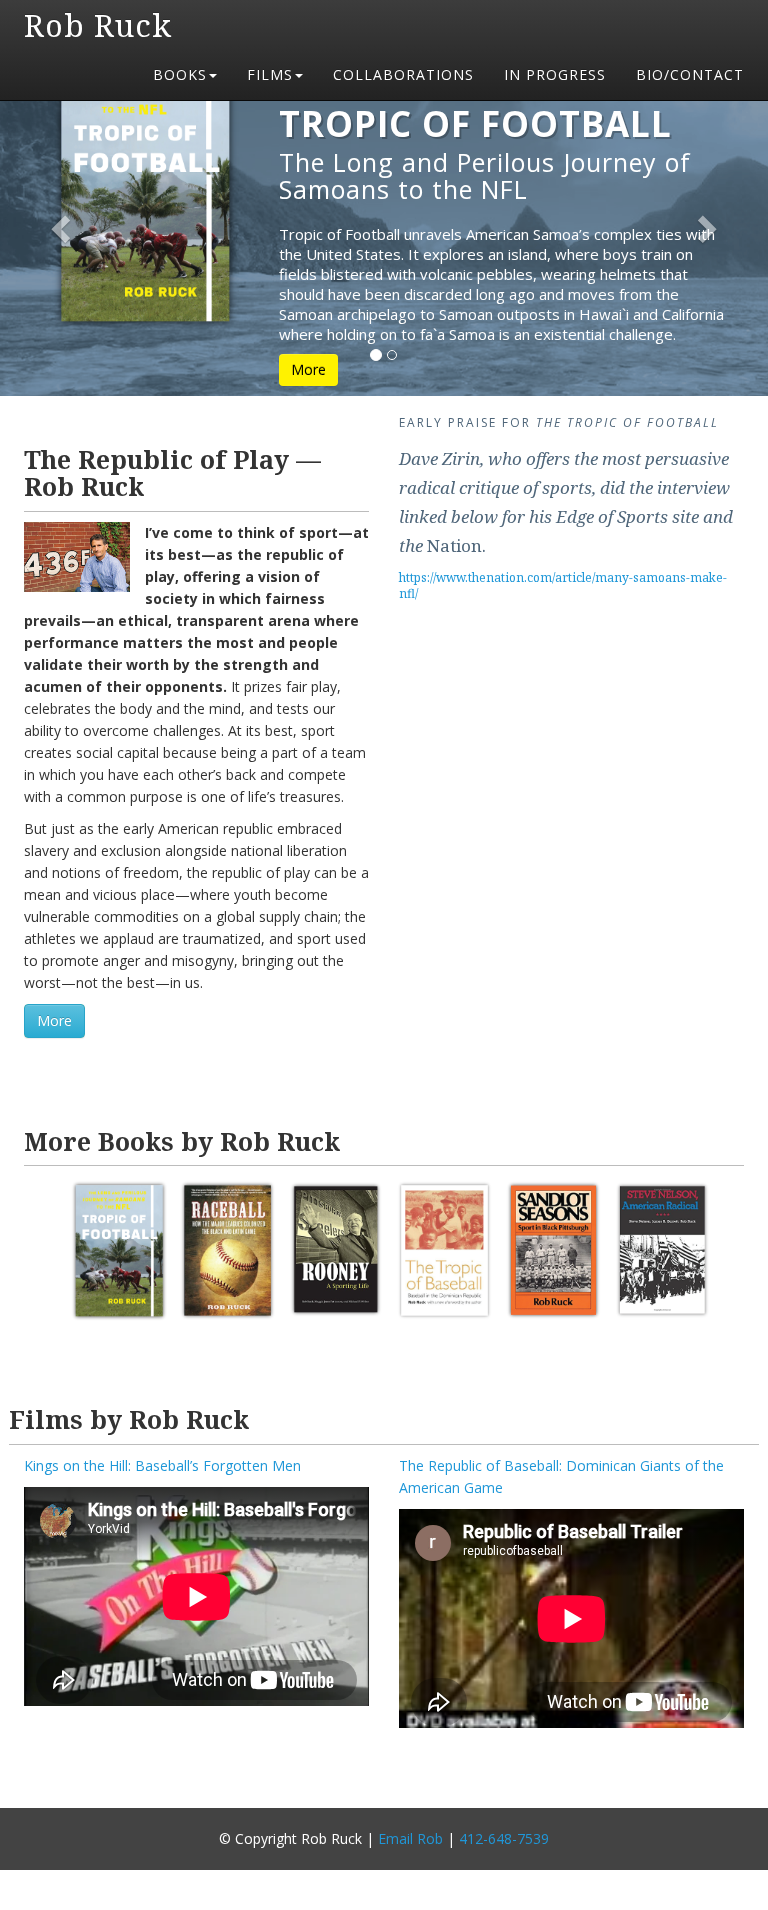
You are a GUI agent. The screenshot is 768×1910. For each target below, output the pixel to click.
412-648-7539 (504, 1838)
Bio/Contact (690, 74)
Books (180, 74)
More (308, 369)
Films (270, 74)
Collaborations (403, 74)
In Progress (555, 74)
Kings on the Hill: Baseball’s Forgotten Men (162, 1465)
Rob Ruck (98, 25)
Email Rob (410, 1838)
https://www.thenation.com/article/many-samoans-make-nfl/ (563, 585)
